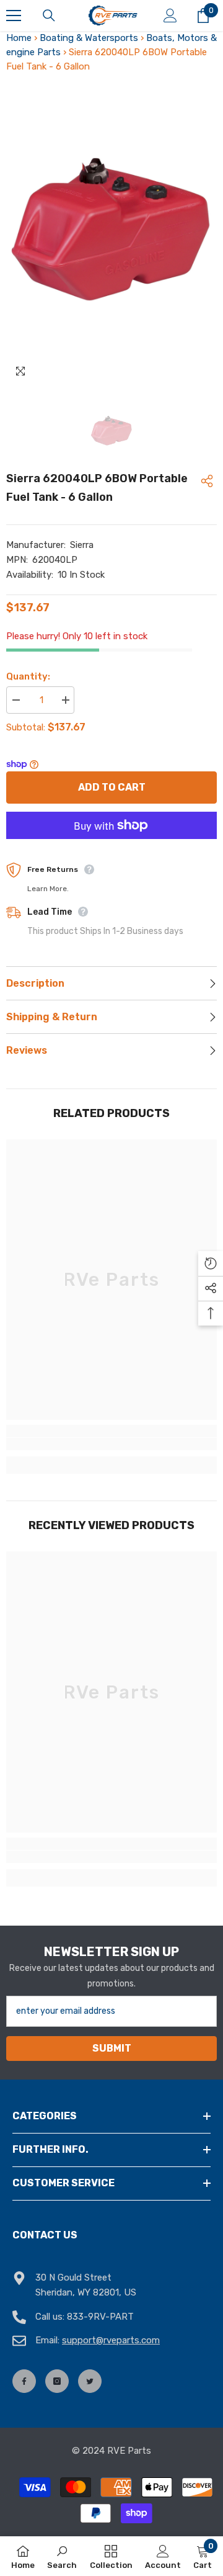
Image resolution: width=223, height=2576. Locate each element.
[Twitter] (90, 2381)
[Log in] (170, 16)
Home (19, 38)
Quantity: (28, 676)
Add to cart (112, 787)
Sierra (82, 545)
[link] (111, 1444)
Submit (112, 2048)
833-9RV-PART (100, 2317)
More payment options (111, 846)
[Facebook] (24, 2381)
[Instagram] (57, 2381)
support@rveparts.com (111, 2340)
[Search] (49, 16)
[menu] (14, 16)
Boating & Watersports (89, 38)
